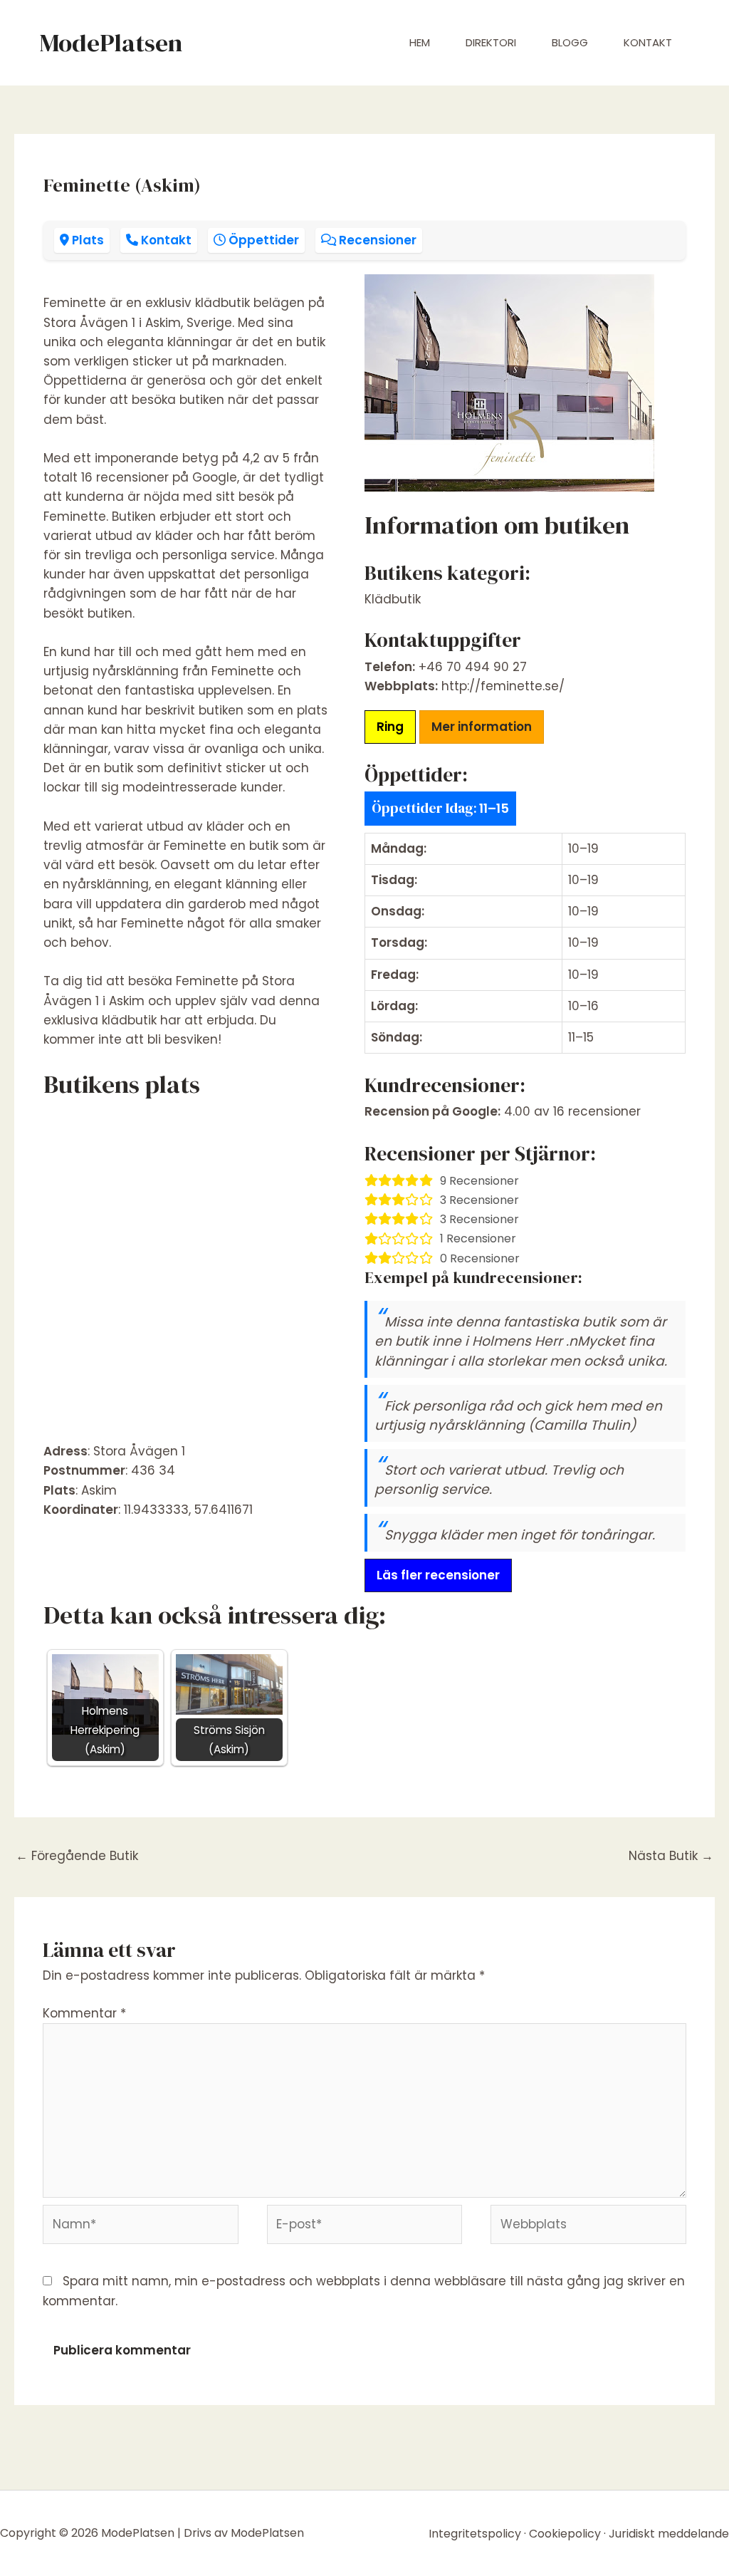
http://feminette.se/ (503, 686)
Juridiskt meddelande (669, 2534)
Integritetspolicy (475, 2534)
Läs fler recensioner (438, 1575)
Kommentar (84, 2013)
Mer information (482, 727)
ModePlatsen (111, 43)
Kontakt (648, 42)
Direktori (491, 42)
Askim (99, 1490)
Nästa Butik (671, 1856)
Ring (390, 727)
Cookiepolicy (565, 2534)
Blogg (570, 42)
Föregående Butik (77, 1856)
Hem (420, 42)
